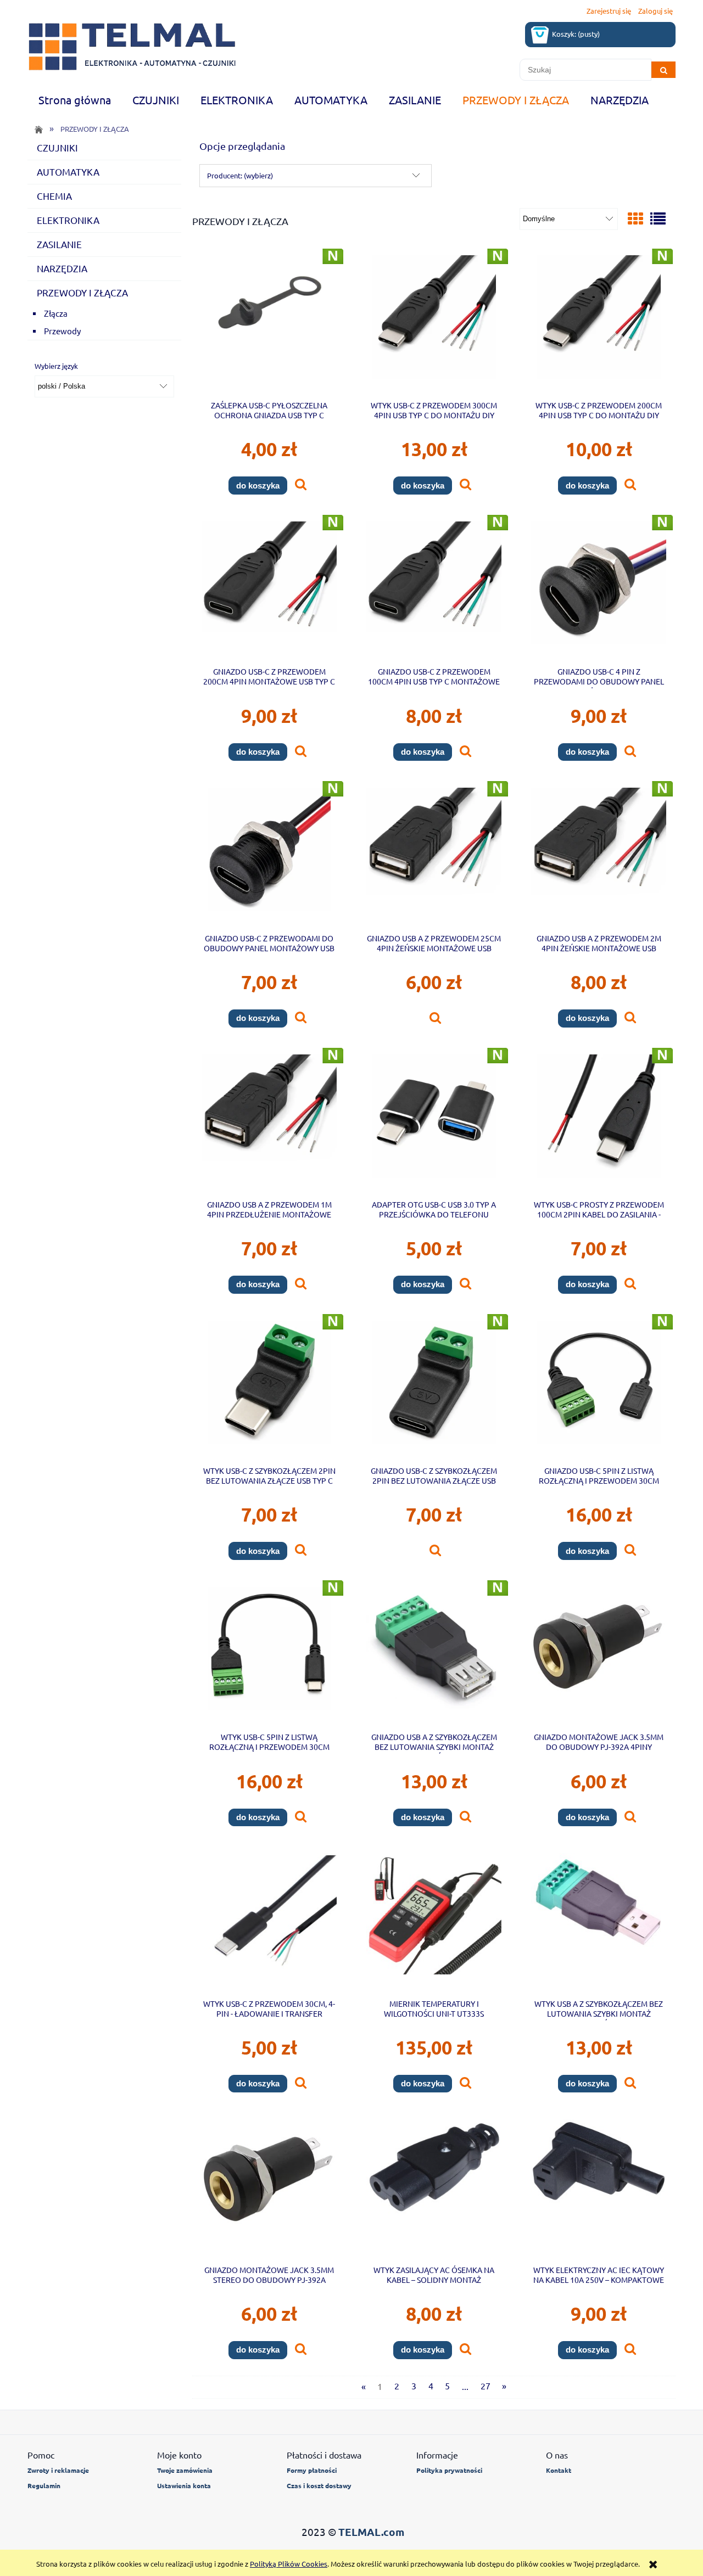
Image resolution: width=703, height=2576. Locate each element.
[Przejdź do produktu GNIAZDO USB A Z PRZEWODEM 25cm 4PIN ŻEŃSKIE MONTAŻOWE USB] (434, 856)
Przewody (62, 331)
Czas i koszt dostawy (319, 2485)
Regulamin (44, 2485)
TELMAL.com (371, 2532)
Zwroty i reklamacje (58, 2470)
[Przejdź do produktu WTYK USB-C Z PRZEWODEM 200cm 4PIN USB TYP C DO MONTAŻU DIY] (599, 324)
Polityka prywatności (449, 2470)
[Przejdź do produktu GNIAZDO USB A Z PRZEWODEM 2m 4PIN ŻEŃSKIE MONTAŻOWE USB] (599, 856)
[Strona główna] (132, 47)
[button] (301, 485)
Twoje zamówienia (185, 2470)
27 (486, 2386)
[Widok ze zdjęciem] (635, 219)
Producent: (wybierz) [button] (240, 175)
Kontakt (559, 2470)
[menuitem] (74, 100)
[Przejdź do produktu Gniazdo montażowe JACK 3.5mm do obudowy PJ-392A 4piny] (599, 1655)
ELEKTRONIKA (68, 220)
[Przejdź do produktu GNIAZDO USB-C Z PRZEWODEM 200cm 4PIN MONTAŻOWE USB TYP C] (269, 590)
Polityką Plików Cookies (289, 2564)
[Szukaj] (663, 70)
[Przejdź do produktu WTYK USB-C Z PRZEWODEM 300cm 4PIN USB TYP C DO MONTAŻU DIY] (434, 324)
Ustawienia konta (184, 2485)
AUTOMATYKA (68, 172)
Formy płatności (312, 2470)
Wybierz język (56, 366)
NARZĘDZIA (62, 268)
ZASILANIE (59, 244)
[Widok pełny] (658, 219)
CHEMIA (54, 196)
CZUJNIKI (57, 147)
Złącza (56, 313)
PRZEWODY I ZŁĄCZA (82, 292)
